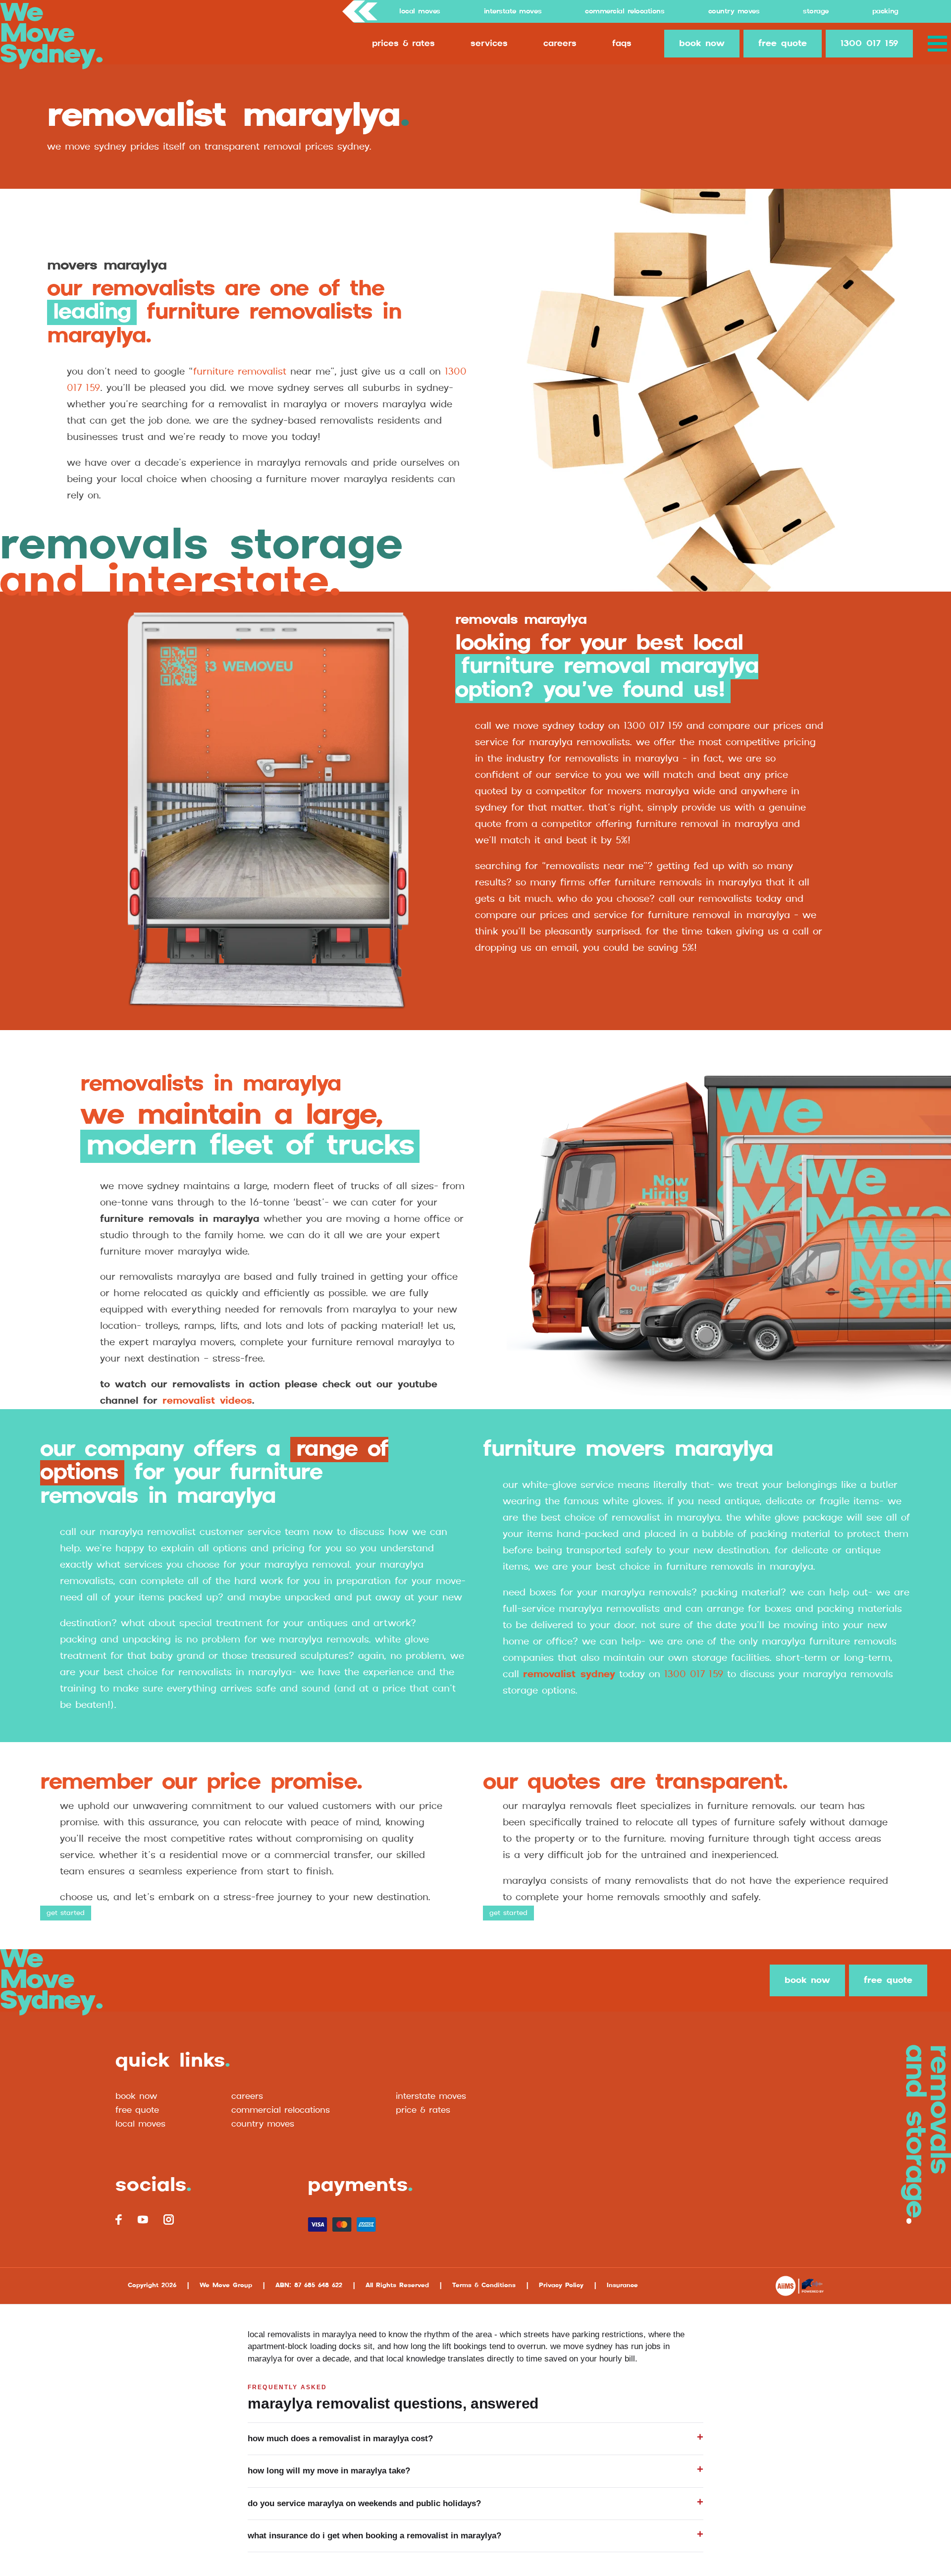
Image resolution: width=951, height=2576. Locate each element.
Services (489, 44)
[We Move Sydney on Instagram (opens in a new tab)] (168, 2220)
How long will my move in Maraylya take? (329, 2471)
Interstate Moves (513, 11)
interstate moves (431, 2096)
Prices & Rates (403, 44)
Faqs (622, 44)
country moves (263, 2124)
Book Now (136, 2096)
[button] (939, 44)
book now (702, 44)
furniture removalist (240, 372)
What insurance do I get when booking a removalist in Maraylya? (374, 2536)
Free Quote (137, 2110)
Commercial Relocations (625, 11)
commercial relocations (281, 2110)
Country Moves (734, 11)
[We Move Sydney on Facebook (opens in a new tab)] (119, 2220)
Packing (885, 11)
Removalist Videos (207, 1401)
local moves (140, 2124)
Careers (560, 44)
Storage (816, 11)
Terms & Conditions (484, 2285)
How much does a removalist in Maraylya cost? (340, 2439)
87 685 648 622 (318, 2285)
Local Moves (420, 11)
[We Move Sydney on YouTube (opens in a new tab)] (143, 2219)
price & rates (423, 2110)
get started (66, 1913)
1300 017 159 (869, 44)
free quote (783, 44)
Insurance (622, 2285)
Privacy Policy (561, 2285)
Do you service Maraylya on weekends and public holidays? (364, 2503)
